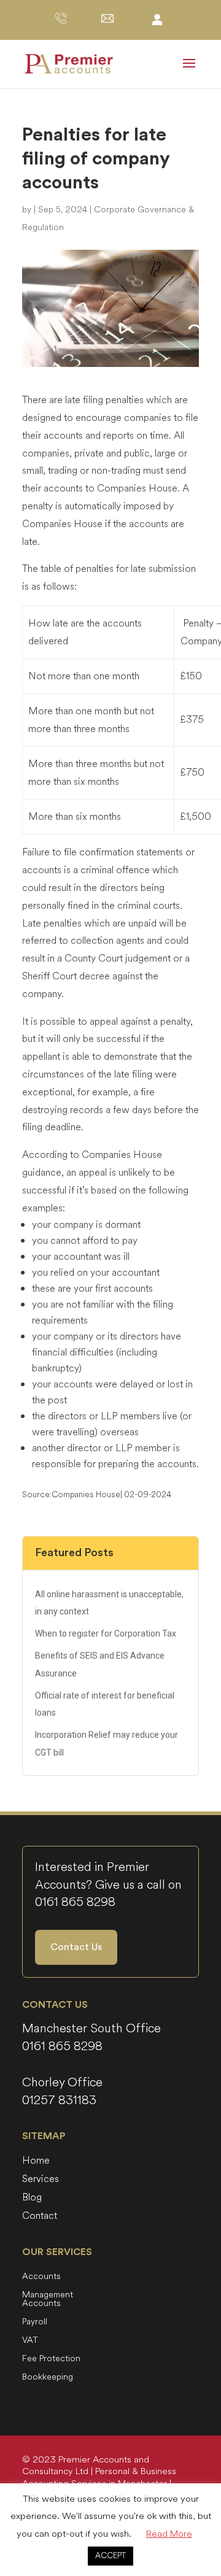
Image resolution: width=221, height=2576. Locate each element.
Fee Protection (51, 2359)
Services (41, 2180)
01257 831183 (59, 2100)
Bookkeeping (48, 2378)
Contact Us (76, 1947)
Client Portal (157, 19)
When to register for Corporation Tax (106, 1633)
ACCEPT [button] (110, 2556)
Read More (169, 2534)
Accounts (41, 2277)
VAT (30, 2341)
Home (36, 2162)
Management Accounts (48, 2300)
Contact (40, 2217)
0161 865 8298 (75, 1902)
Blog (32, 2199)
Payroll (35, 2323)
